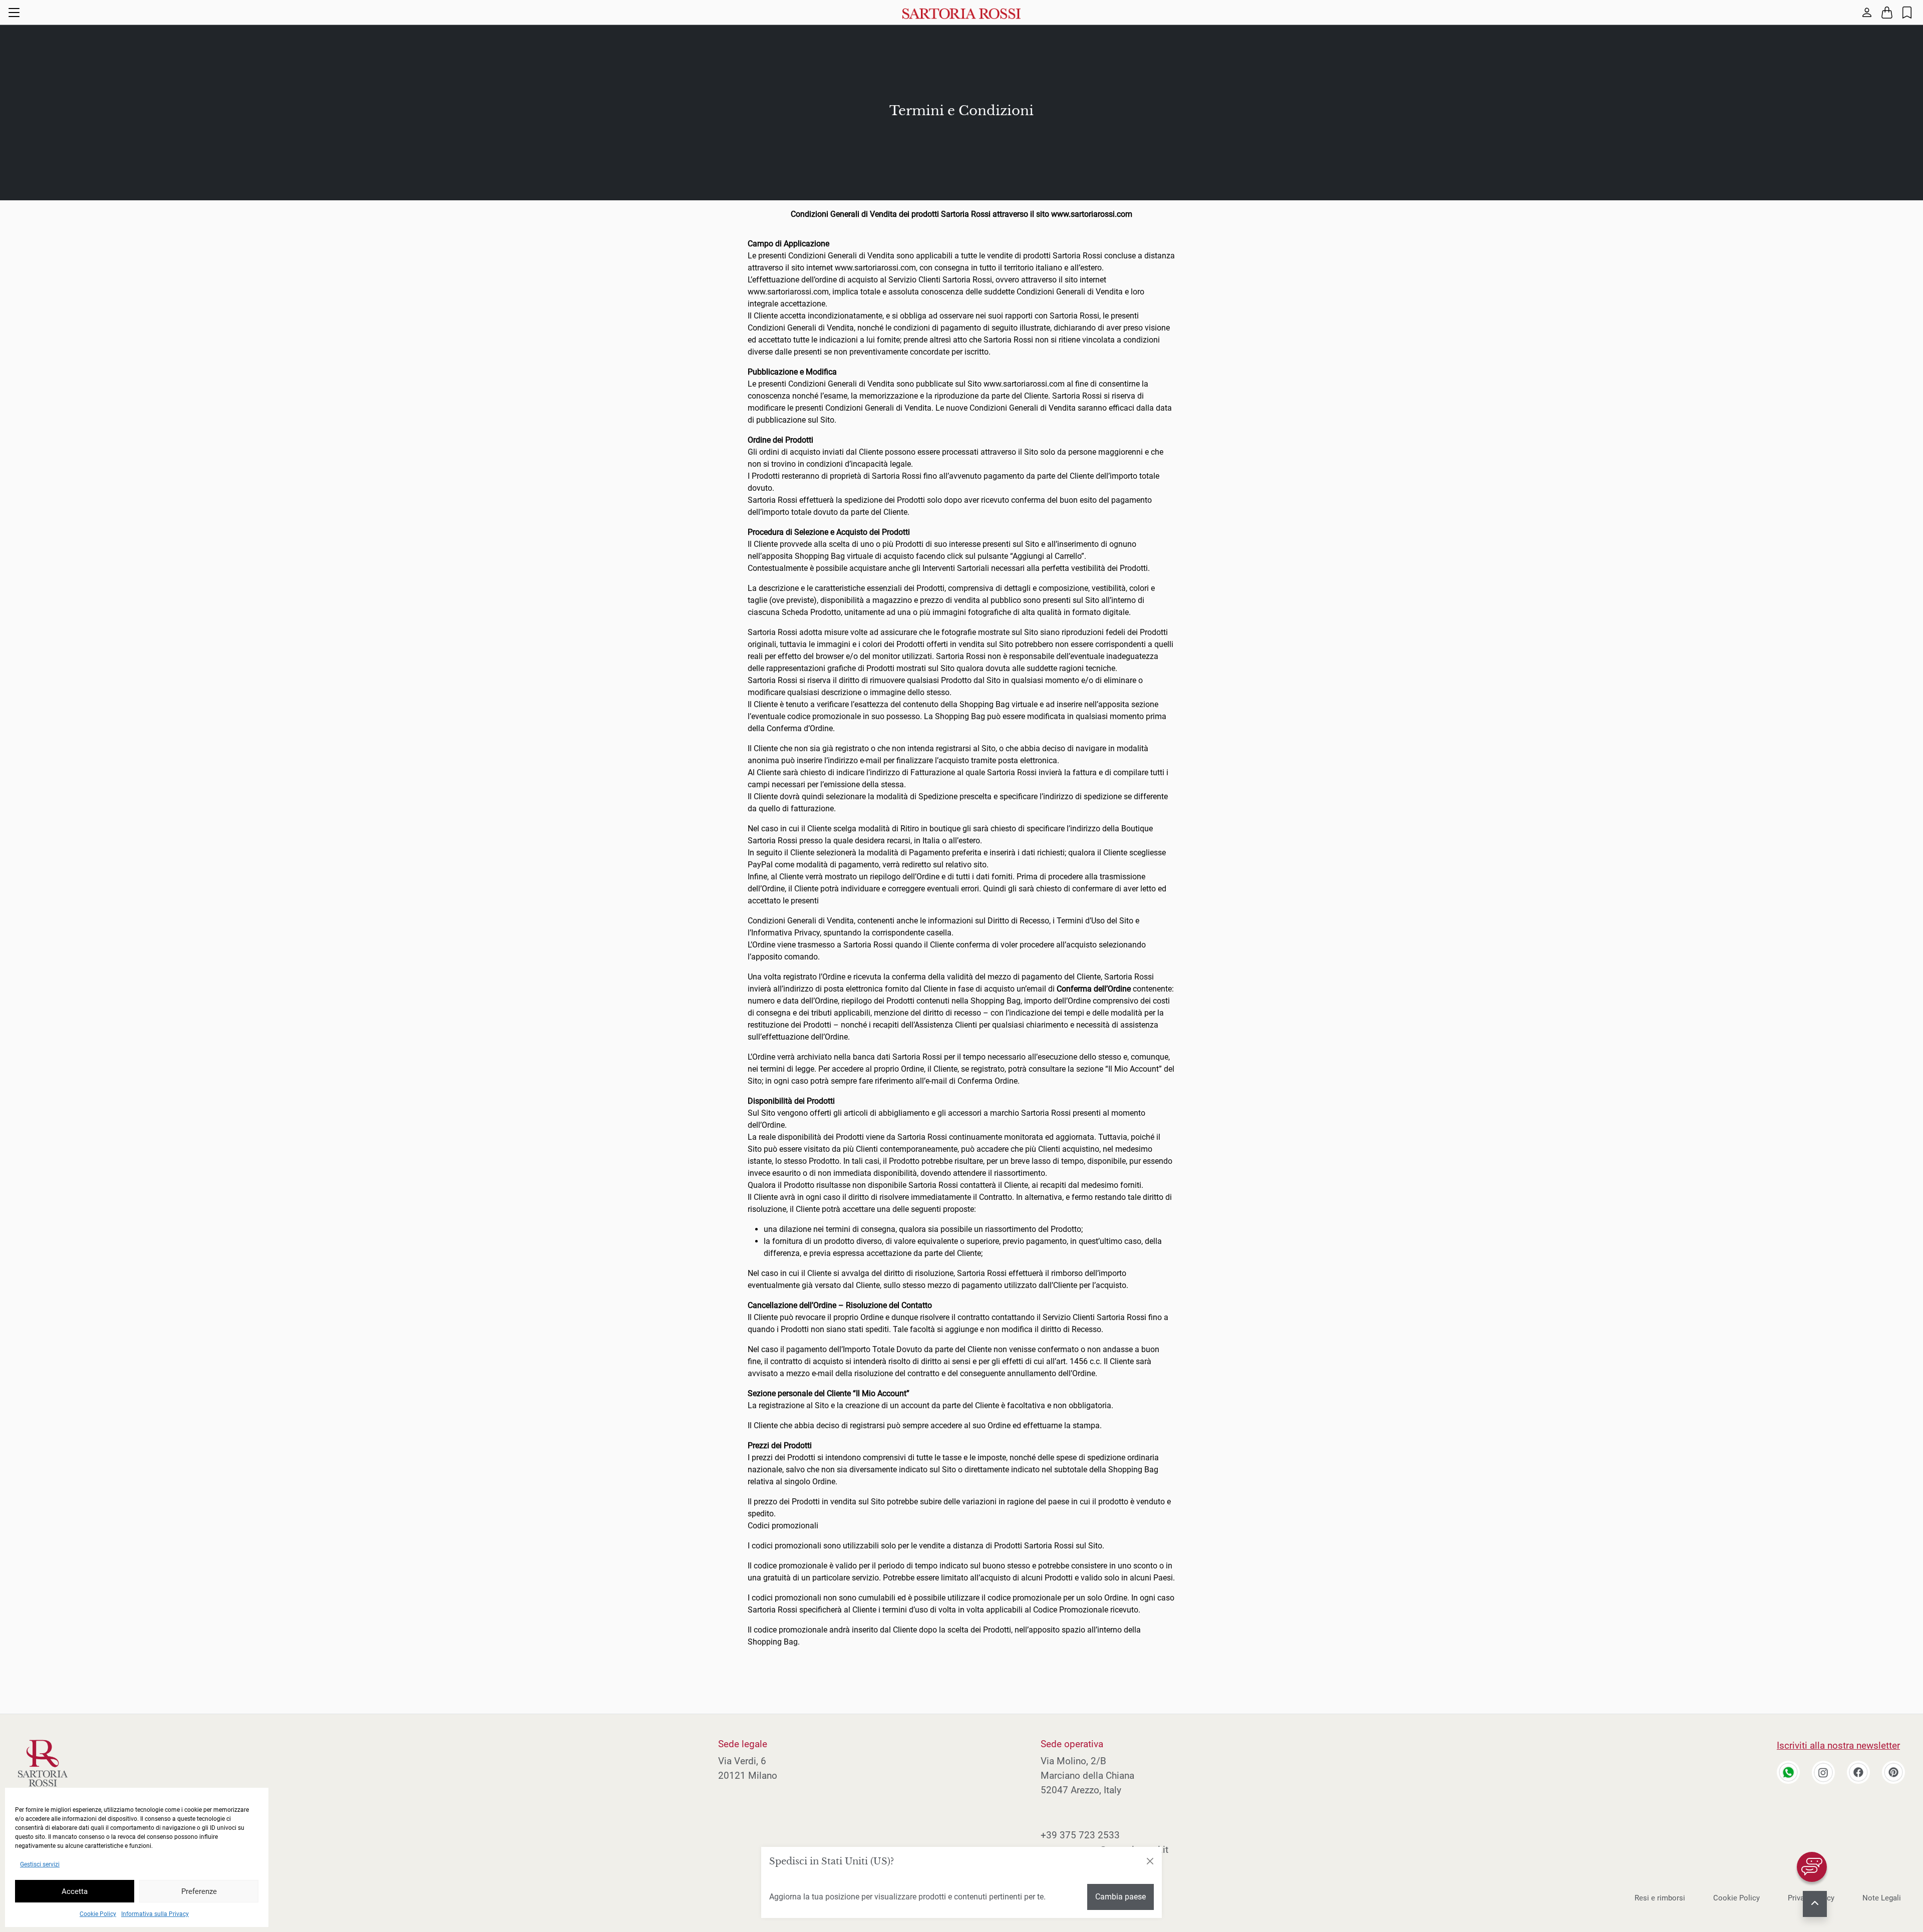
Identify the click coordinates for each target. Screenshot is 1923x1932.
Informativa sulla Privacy (155, 1914)
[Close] (1150, 1861)
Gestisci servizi (40, 1864)
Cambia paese (1120, 1897)
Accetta (75, 1891)
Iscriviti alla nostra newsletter (1838, 1745)
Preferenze (199, 1891)
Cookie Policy (98, 1914)
